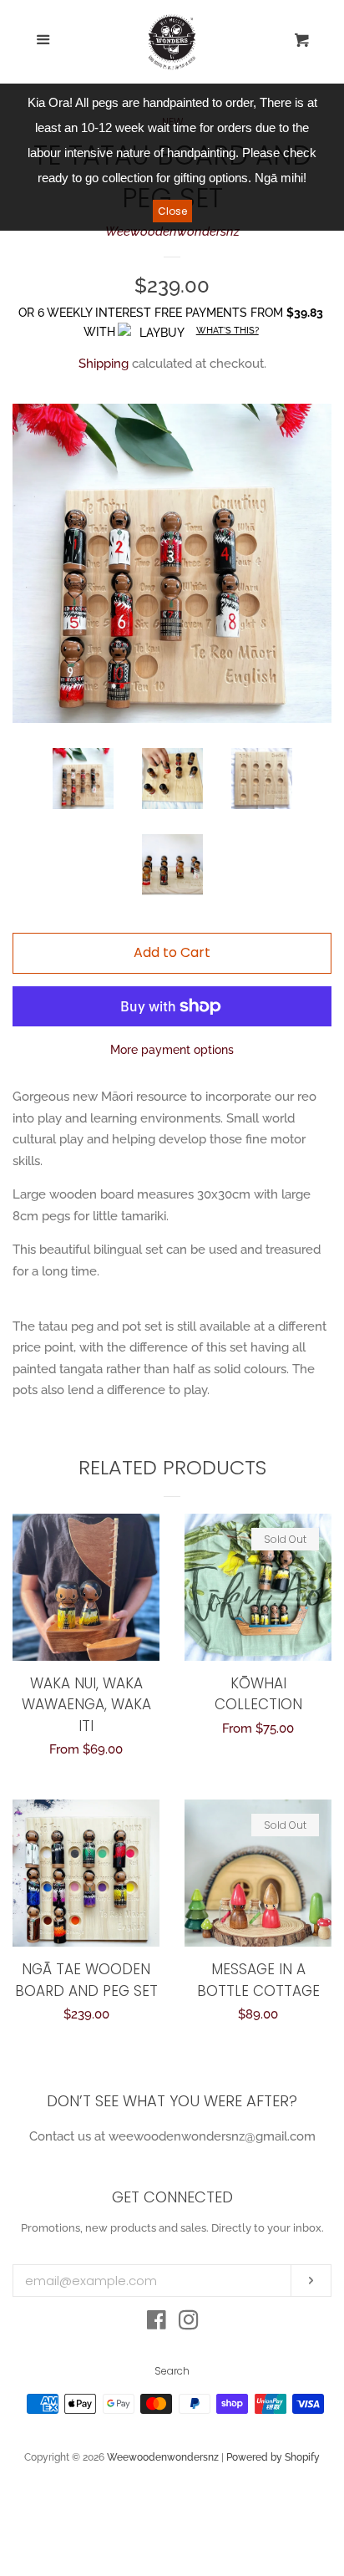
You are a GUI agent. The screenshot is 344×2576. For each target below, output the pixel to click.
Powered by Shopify (273, 2457)
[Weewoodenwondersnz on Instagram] (189, 2324)
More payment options (172, 1050)
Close (172, 211)
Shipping (104, 364)
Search (172, 2371)
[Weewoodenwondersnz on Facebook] (157, 2324)
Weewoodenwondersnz (172, 232)
